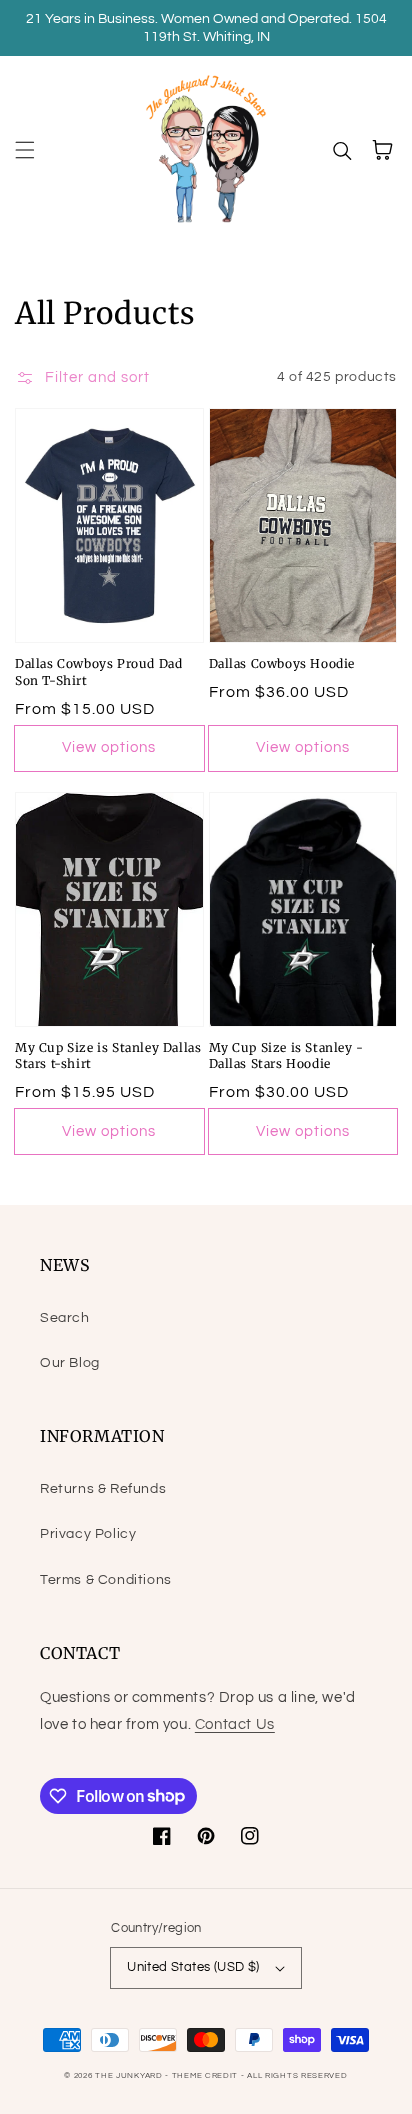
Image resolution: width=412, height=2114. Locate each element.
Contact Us (235, 1724)
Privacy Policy (88, 1534)
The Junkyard (130, 2075)
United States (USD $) (193, 1967)
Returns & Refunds (103, 1489)
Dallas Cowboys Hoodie (282, 663)
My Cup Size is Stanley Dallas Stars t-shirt (108, 1056)
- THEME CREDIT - (206, 2075)
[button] (25, 150)
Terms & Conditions (106, 1580)
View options (109, 747)
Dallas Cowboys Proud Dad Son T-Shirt (98, 672)
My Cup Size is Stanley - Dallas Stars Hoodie (286, 1056)
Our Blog (70, 1363)
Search (65, 1318)
